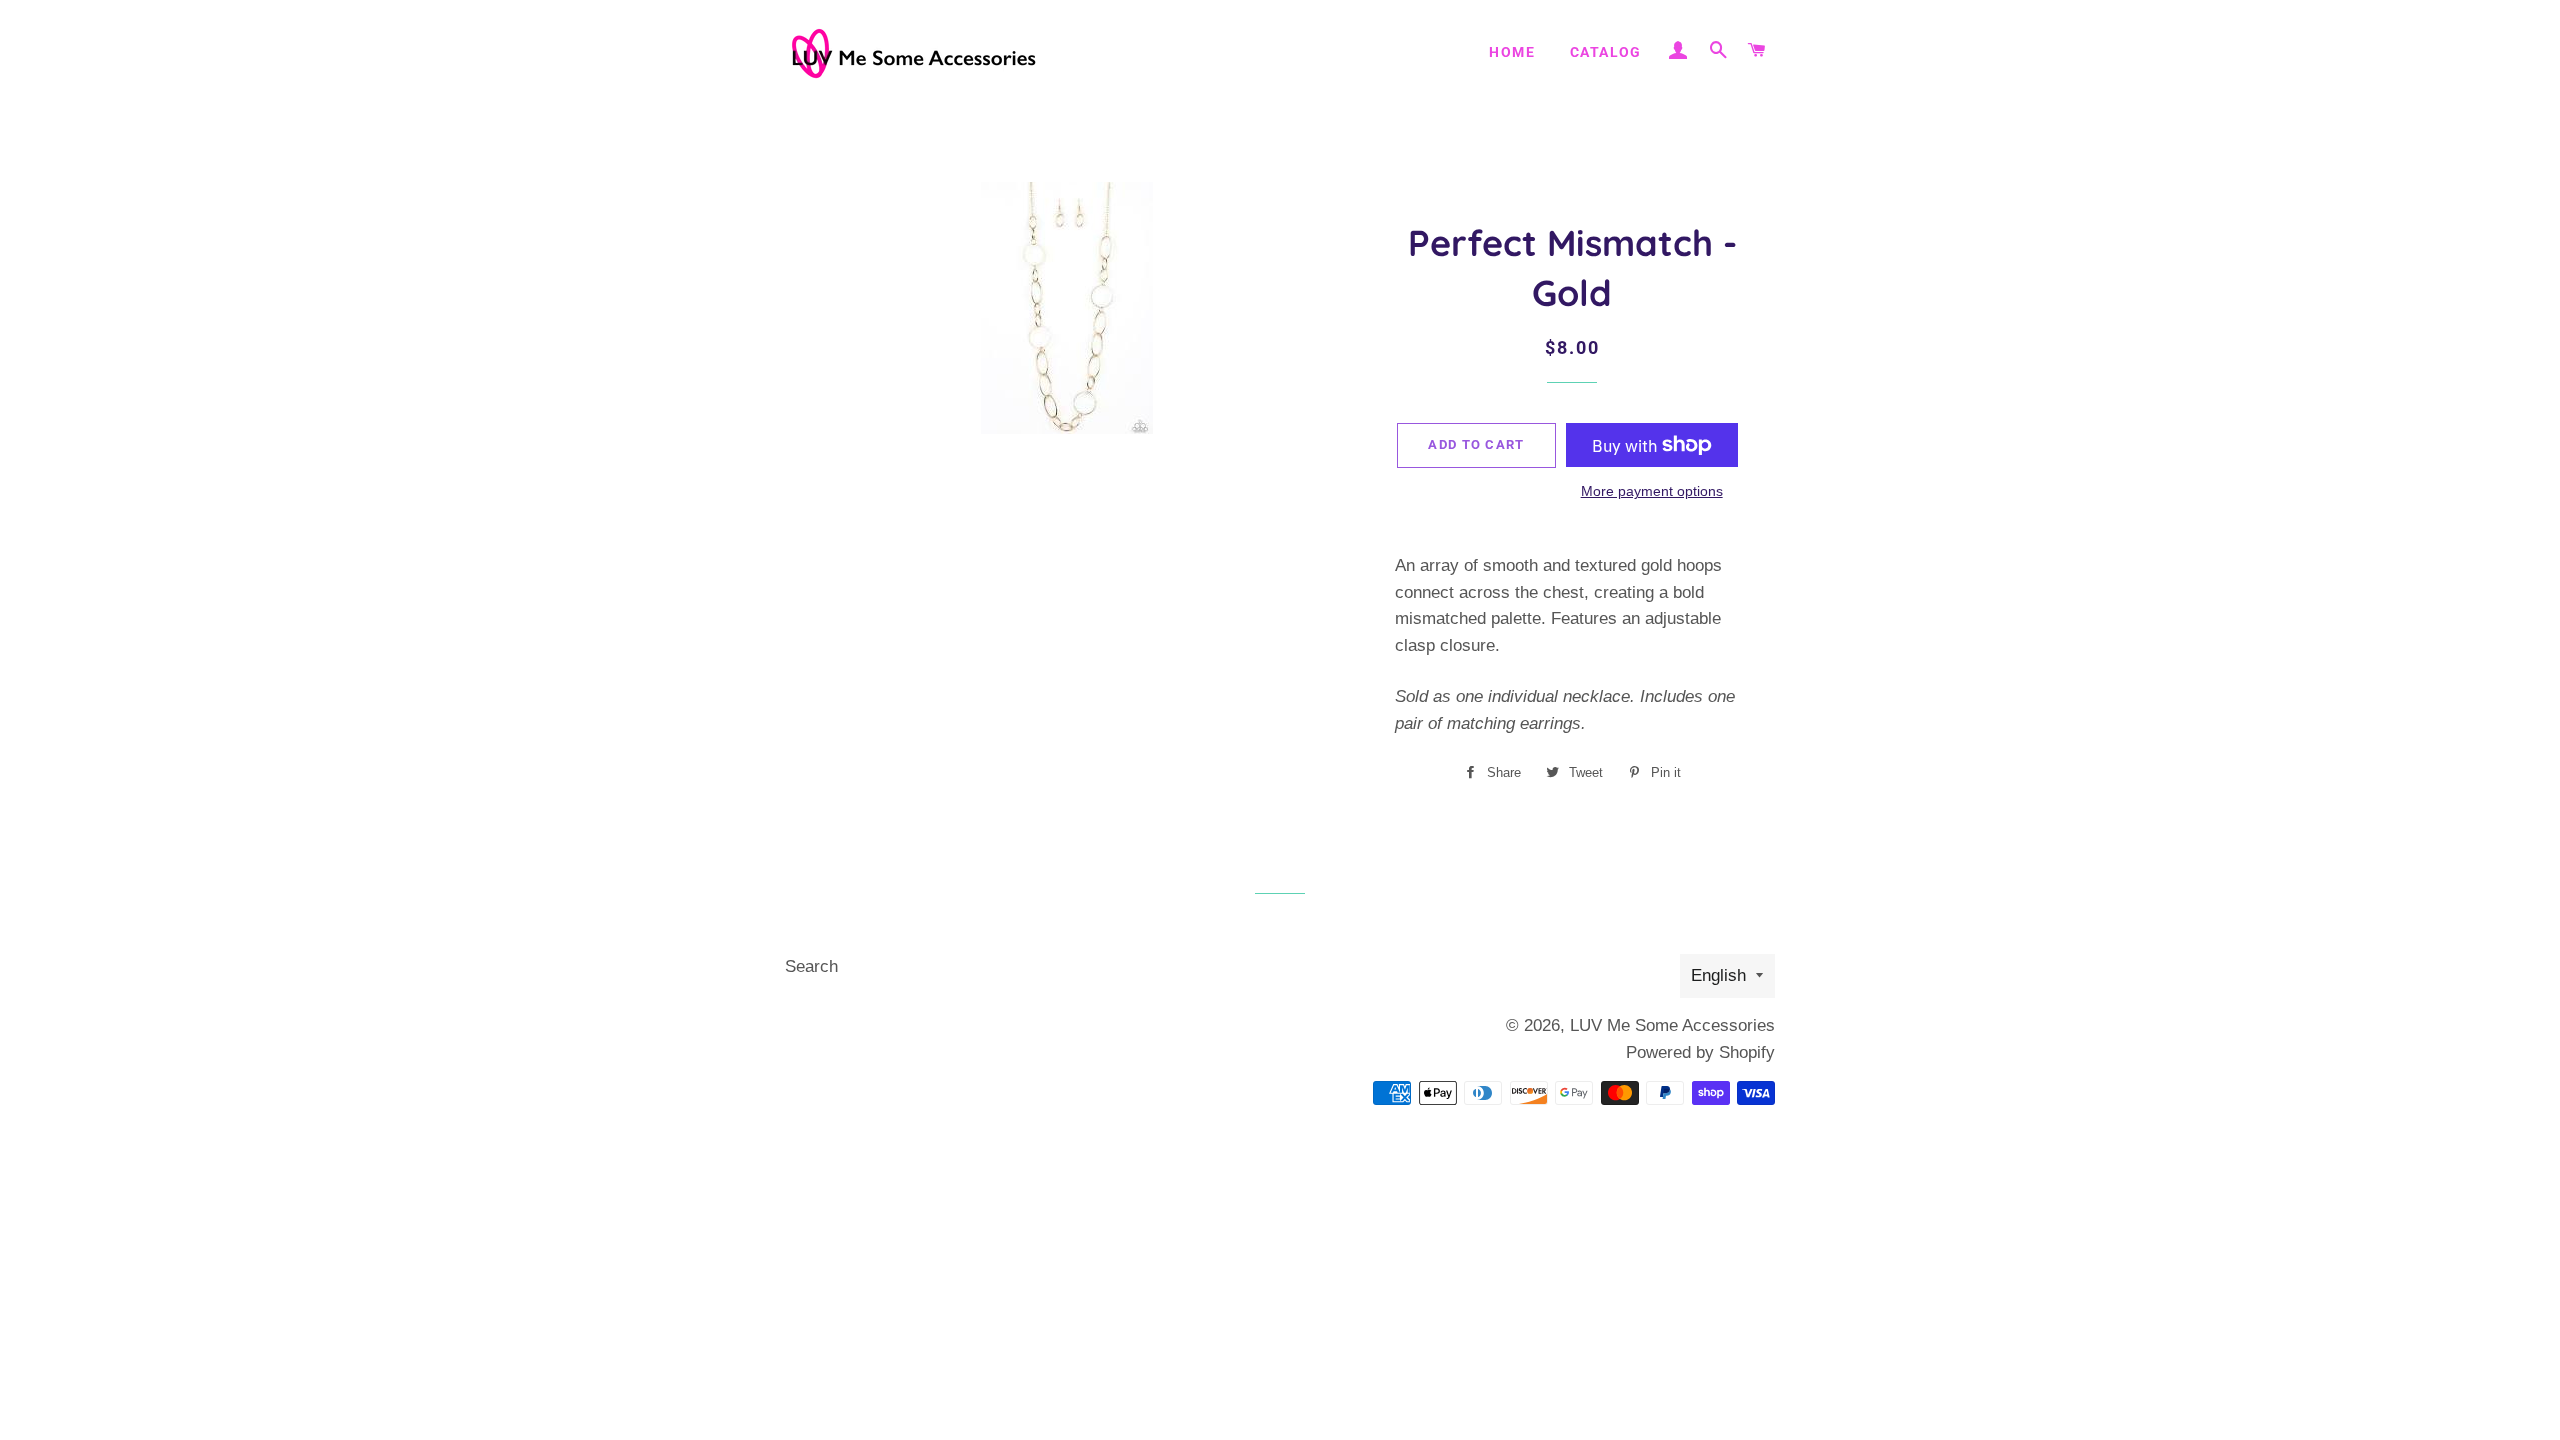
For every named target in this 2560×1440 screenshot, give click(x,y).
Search (811, 966)
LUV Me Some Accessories (1672, 1025)
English (1718, 975)
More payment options (1652, 491)
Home (1512, 52)
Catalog (1606, 52)
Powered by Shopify (1700, 1052)
